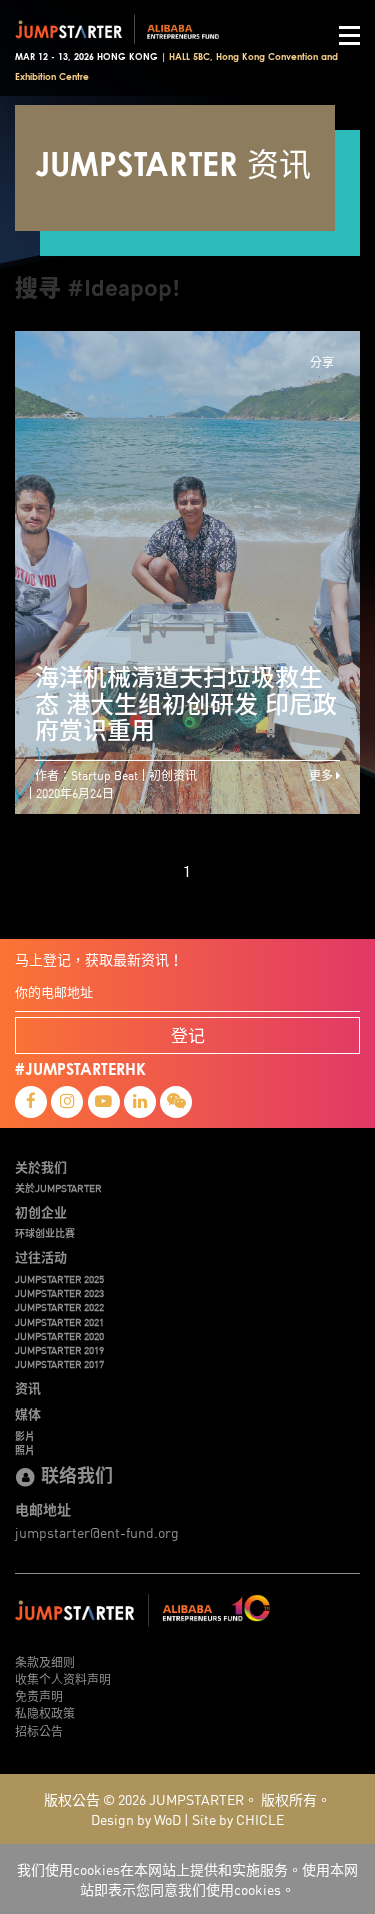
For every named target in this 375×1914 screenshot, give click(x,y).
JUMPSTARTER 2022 (59, 1307)
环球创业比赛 (45, 1233)
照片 (25, 1450)
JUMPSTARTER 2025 (59, 1279)
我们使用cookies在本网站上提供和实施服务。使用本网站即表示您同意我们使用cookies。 (187, 1879)
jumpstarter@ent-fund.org (97, 1532)
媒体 (28, 1414)
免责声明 (39, 1695)
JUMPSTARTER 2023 (59, 1293)
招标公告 (39, 1730)
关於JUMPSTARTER (58, 1188)
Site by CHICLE (238, 1819)
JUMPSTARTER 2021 (59, 1322)
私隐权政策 (45, 1712)
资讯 (28, 1388)
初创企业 (41, 1212)
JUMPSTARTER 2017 (59, 1364)
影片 (25, 1436)
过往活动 (41, 1257)
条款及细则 (45, 1661)
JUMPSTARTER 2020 (59, 1336)
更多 (322, 774)
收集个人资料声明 (63, 1678)
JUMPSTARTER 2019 (59, 1350)
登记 (188, 1034)
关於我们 (41, 1167)
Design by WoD (136, 1819)
